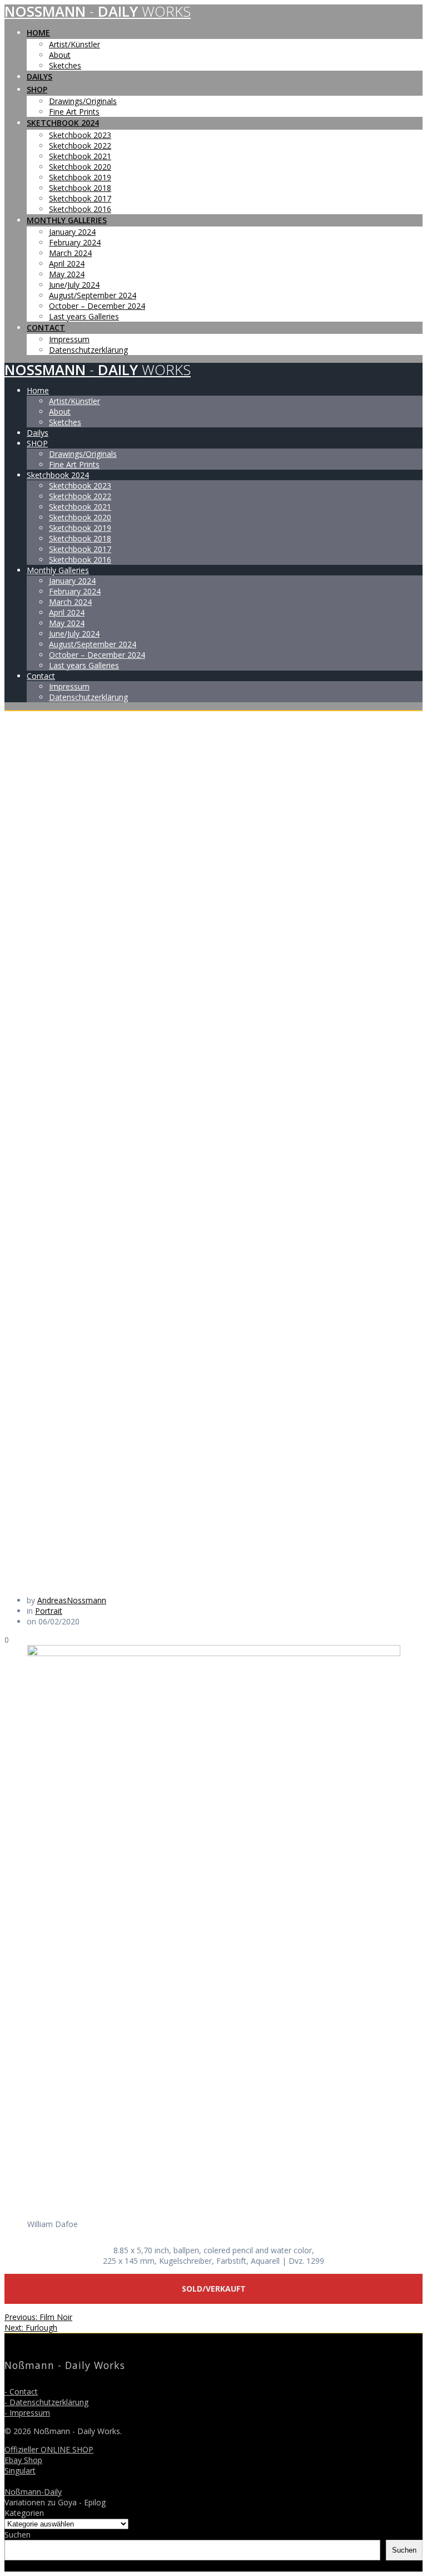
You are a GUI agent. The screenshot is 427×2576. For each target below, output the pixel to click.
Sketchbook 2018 (80, 188)
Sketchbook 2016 (80, 209)
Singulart (20, 2471)
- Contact (21, 2392)
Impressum (69, 339)
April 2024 (67, 263)
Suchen (18, 2535)
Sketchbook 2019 (80, 177)
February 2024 (75, 242)
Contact (46, 327)
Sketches (65, 65)
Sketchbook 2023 (80, 135)
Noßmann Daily (98, 11)
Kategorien (24, 2513)
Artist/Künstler (75, 44)
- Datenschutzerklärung (46, 2402)
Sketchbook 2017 (80, 198)
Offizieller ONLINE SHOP (49, 2449)
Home (38, 33)
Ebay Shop (23, 2460)
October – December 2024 (97, 306)
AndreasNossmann (72, 1600)
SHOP (37, 89)
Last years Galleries (84, 316)
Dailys (39, 77)
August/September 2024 (93, 295)
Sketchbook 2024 (63, 123)
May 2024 (67, 274)
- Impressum (27, 2413)
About (60, 55)
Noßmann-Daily (33, 2492)
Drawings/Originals (83, 101)
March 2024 (70, 253)
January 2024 (72, 232)
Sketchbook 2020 (80, 167)
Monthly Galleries (67, 220)
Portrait (49, 1611)
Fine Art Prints (74, 112)
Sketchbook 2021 (80, 156)
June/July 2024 (74, 285)
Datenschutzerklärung (88, 350)
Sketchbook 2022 (80, 146)
